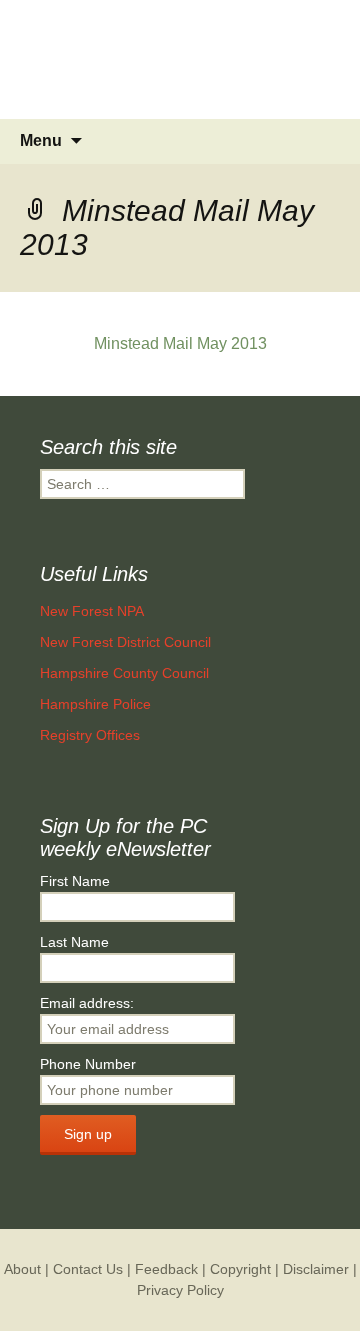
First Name (75, 881)
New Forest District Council (125, 642)
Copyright (240, 1269)
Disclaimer (316, 1269)
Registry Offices (90, 735)
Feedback (166, 1269)
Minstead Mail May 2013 (180, 343)
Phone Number (88, 1064)
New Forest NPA (92, 611)
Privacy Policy (180, 1290)
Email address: (87, 1003)
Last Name (74, 942)
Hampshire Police (95, 704)
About (22, 1269)
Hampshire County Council (124, 673)
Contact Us (88, 1269)
